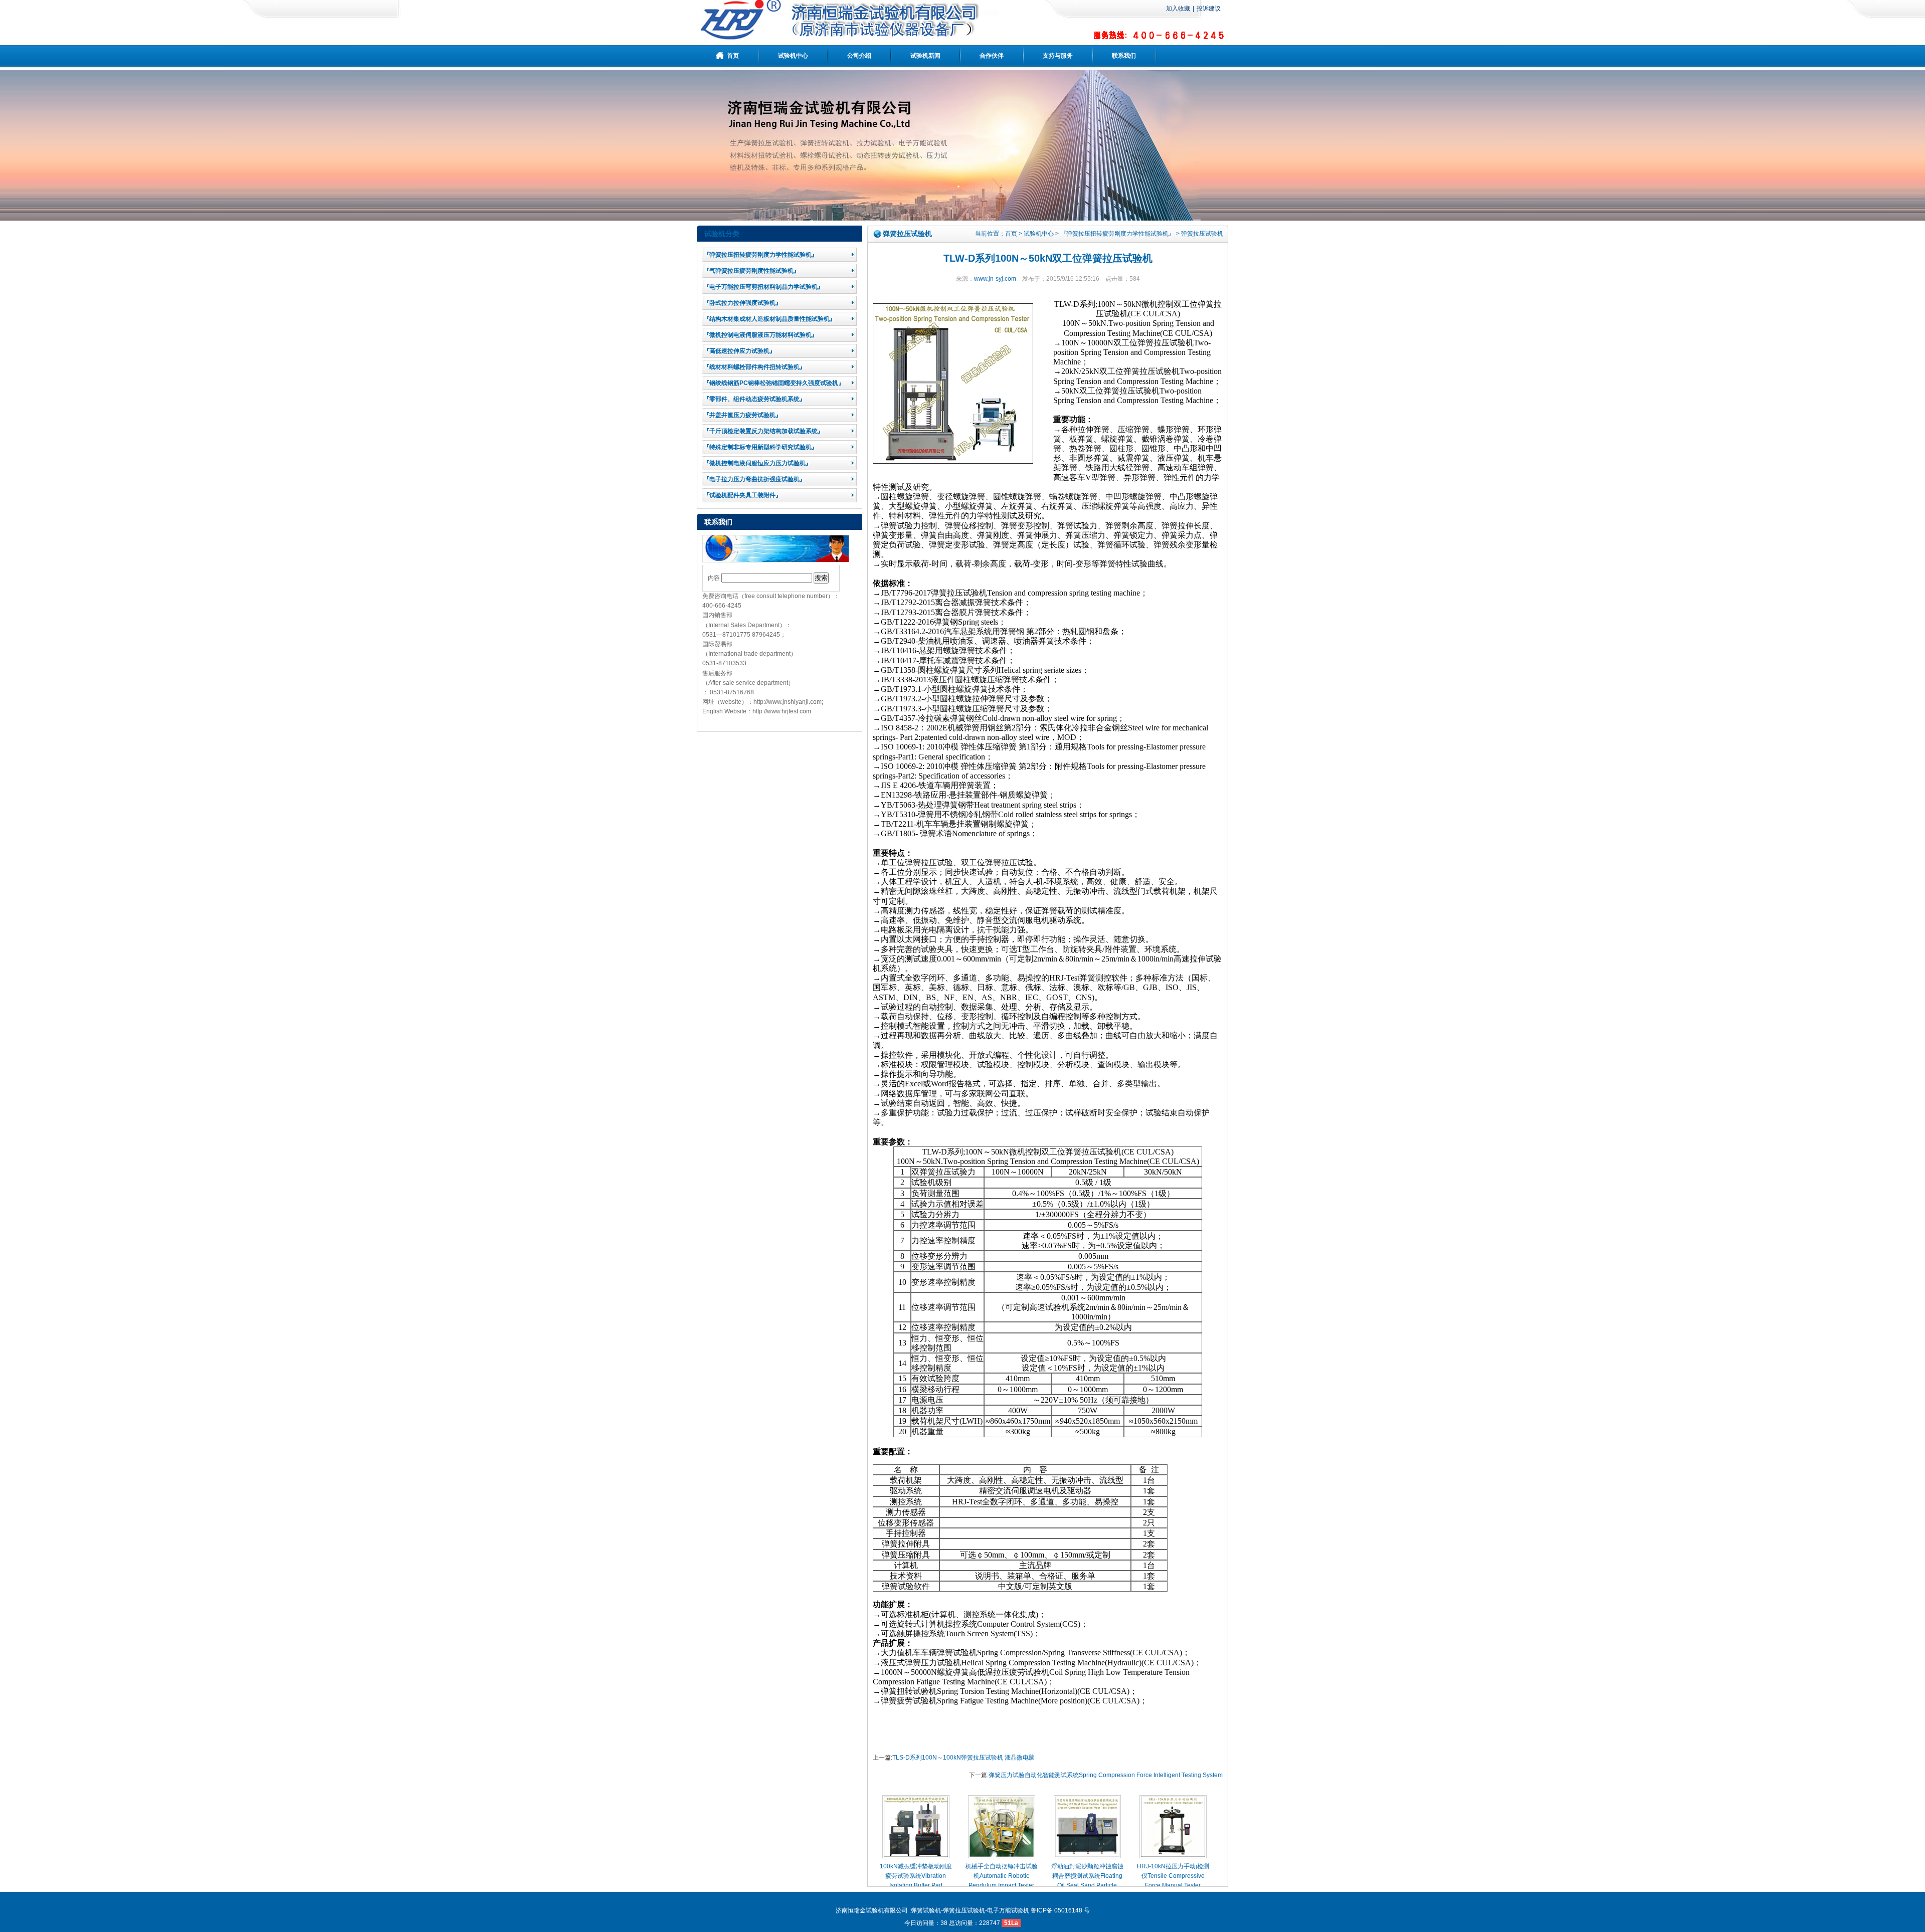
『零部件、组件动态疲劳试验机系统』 (754, 399)
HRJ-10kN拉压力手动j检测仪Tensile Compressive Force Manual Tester (1173, 1876)
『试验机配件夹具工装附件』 (742, 495)
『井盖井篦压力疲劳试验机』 (742, 415)
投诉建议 (1209, 9)
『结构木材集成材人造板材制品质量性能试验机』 (769, 319)
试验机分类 (722, 234)
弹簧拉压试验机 (1202, 234)
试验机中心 (1039, 234)
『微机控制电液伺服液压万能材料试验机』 (760, 335)
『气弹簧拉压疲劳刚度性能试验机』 (751, 271)
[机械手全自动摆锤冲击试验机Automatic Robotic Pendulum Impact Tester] (1002, 1856)
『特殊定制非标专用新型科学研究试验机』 (760, 447)
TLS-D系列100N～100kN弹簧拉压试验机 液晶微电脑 (964, 1758)
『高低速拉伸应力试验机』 (739, 351)
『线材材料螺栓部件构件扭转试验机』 (754, 367)
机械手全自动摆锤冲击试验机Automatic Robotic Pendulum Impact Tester (1002, 1876)
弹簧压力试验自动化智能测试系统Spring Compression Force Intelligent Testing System (1106, 1775)
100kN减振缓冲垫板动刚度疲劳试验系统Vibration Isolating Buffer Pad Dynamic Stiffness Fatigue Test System (916, 1886)
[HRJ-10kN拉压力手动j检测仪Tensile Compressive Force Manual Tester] (1173, 1856)
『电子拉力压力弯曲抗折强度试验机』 (754, 479)
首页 (1011, 234)
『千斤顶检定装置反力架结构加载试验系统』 (763, 431)
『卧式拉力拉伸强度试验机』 (742, 303)
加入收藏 (1178, 9)
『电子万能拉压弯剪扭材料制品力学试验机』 (763, 287)
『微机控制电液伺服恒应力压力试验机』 (757, 463)
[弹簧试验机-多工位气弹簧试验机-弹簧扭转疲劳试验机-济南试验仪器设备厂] (848, 37)
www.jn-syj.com (995, 279)
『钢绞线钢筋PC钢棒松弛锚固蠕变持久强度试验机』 (774, 383)
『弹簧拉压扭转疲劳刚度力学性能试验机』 (760, 255)
